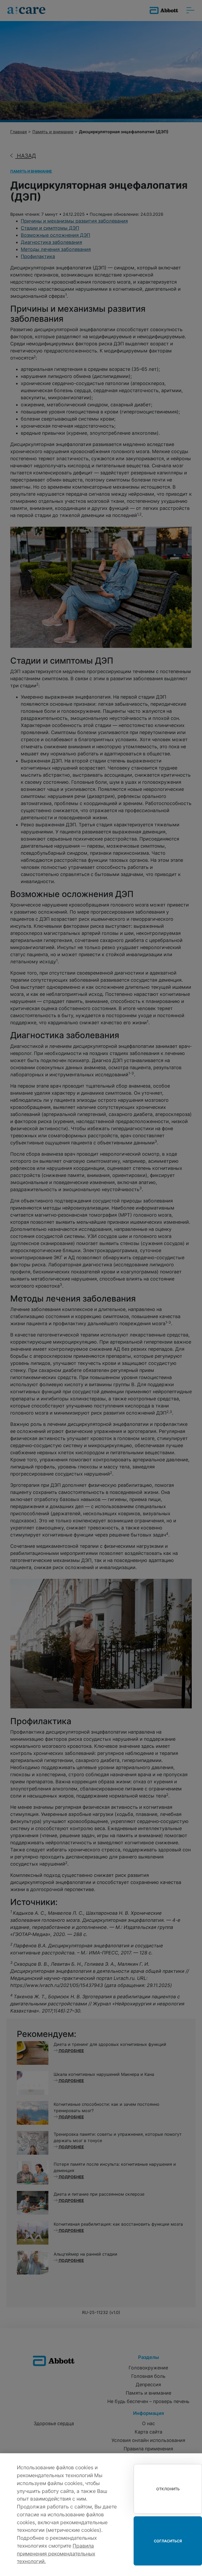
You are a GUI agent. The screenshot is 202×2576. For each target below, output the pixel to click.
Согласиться (168, 2541)
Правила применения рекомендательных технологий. (56, 2554)
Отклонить (168, 2489)
